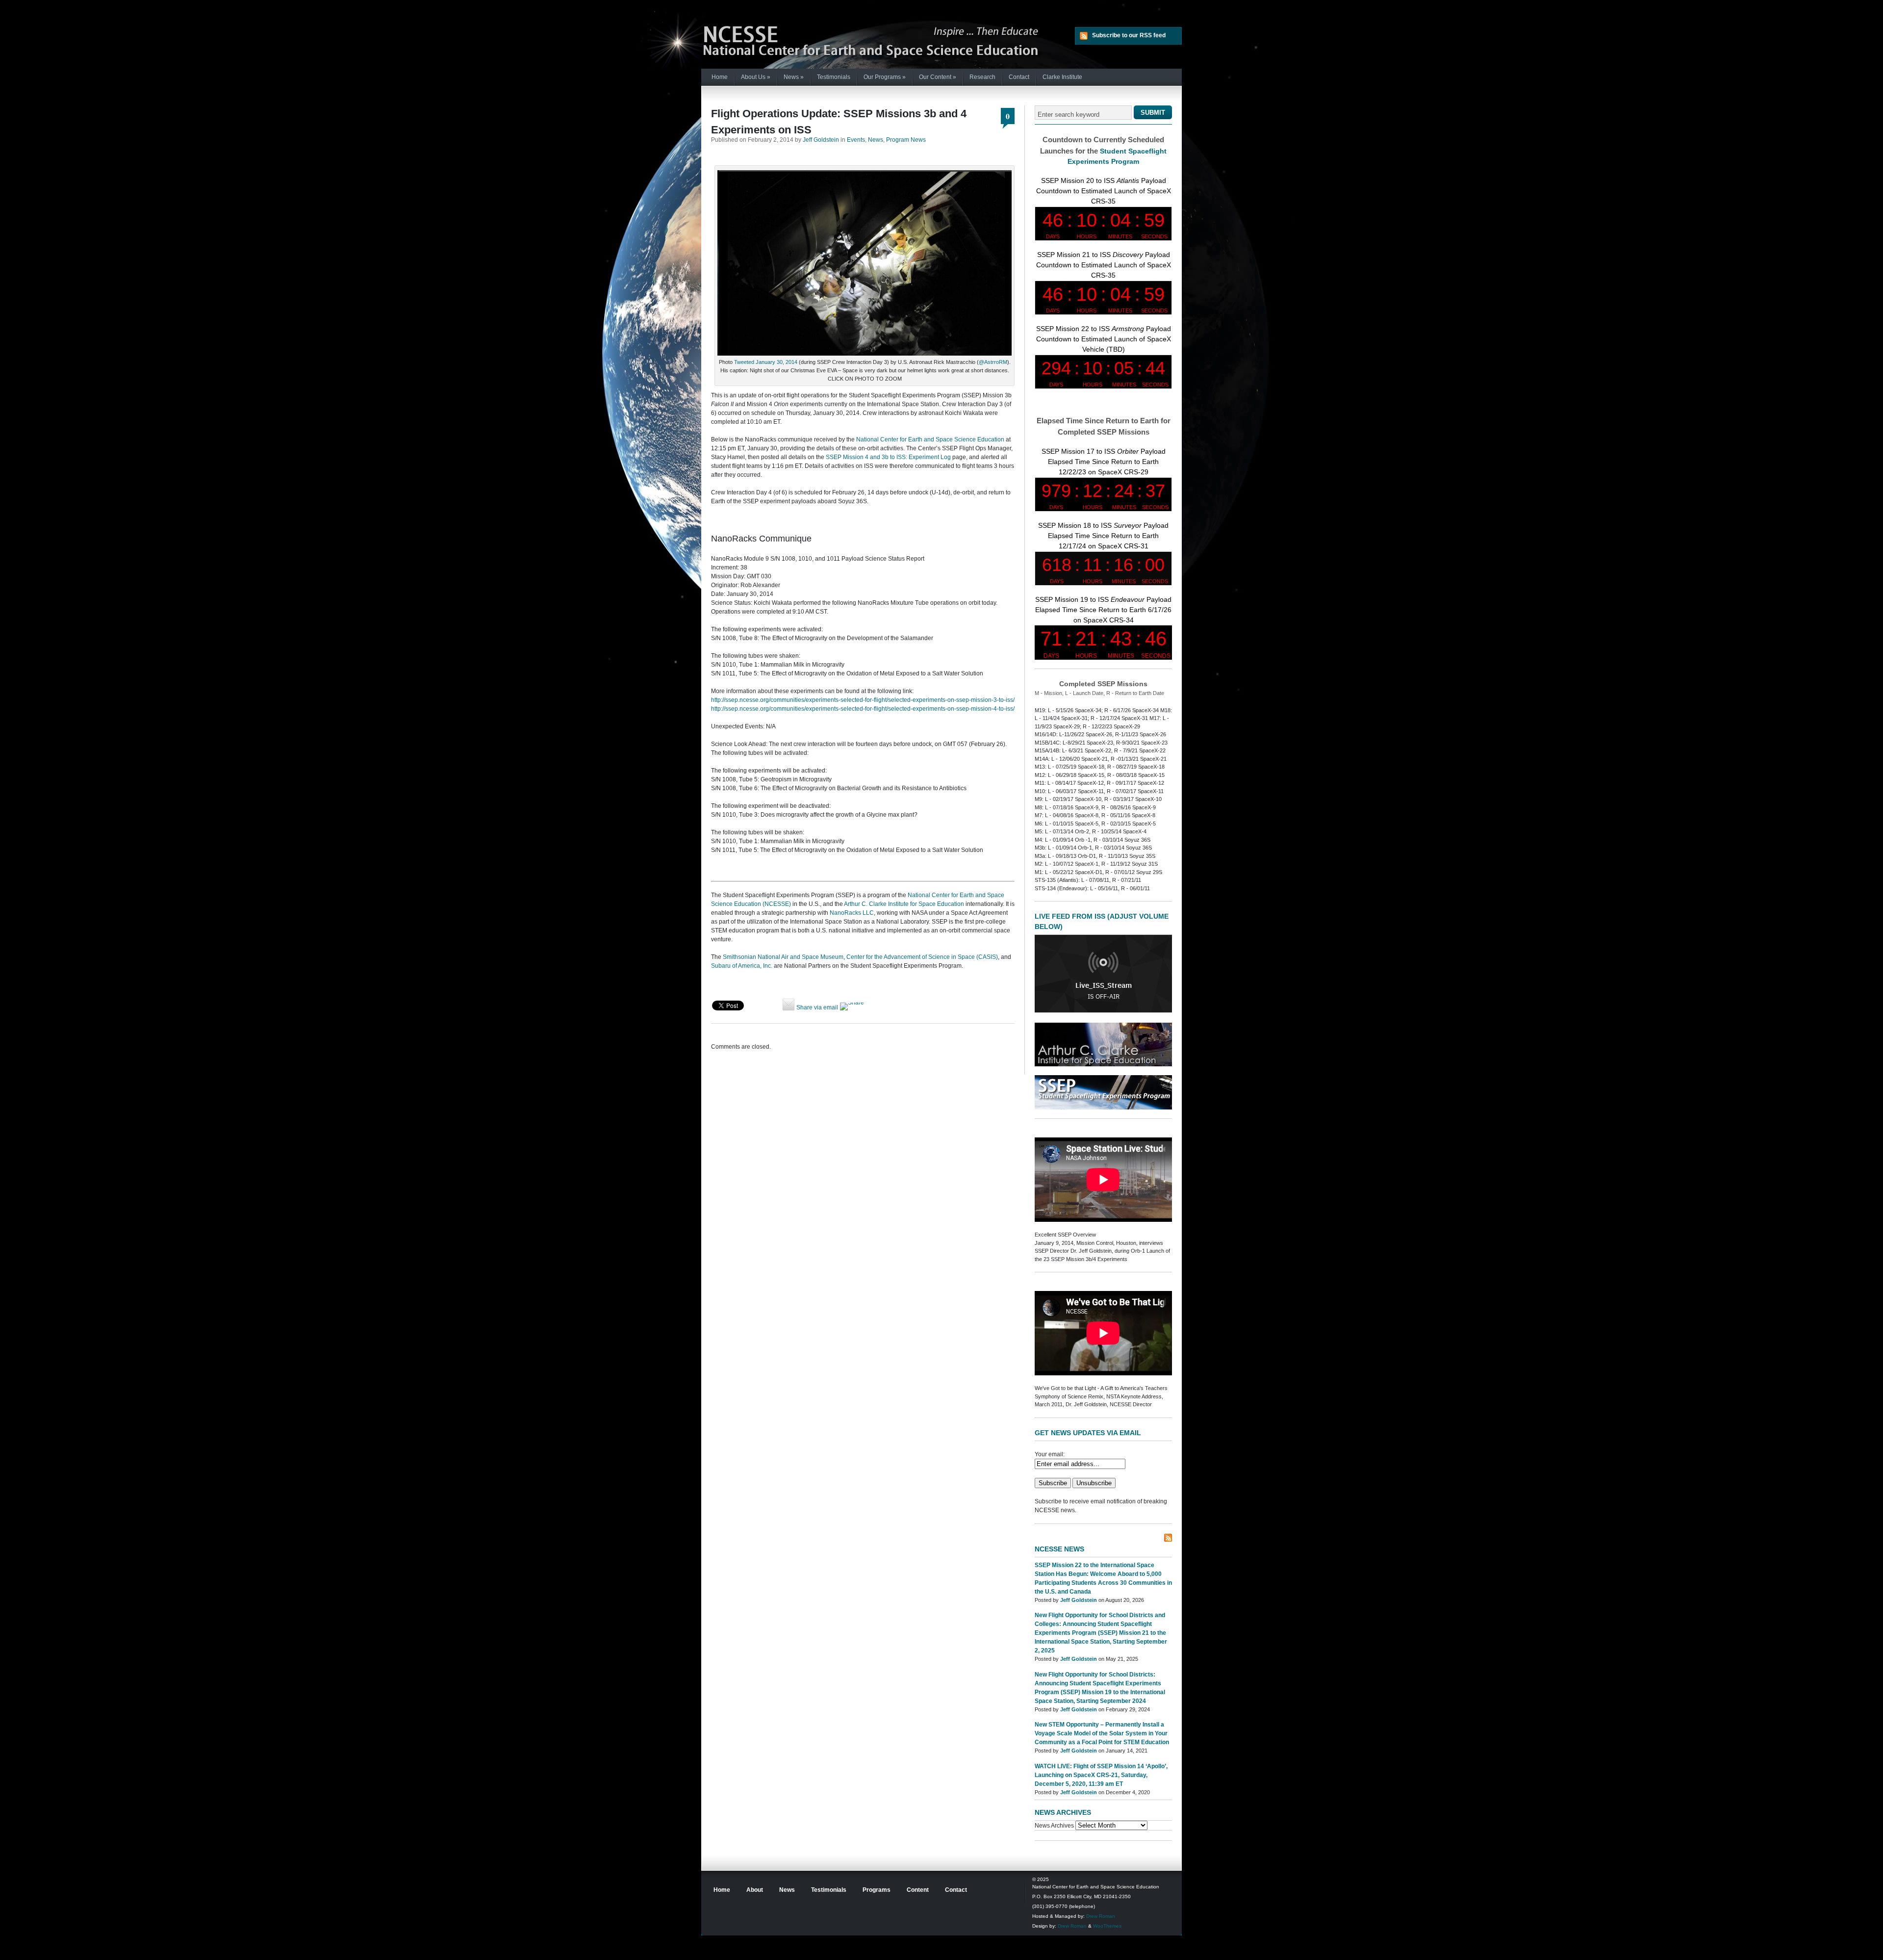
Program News (906, 140)
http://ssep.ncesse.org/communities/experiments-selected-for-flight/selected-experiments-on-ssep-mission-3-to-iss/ (863, 700)
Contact (1019, 77)
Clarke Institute (1062, 77)
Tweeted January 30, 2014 (766, 362)
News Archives (1054, 1826)
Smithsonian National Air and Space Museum (783, 957)
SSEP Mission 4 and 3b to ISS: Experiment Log (888, 457)
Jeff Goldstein (821, 140)
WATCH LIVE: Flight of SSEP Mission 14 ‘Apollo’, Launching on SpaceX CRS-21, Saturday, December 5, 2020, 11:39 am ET (1101, 1775)
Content (918, 1890)
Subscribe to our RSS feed (1129, 35)
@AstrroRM (993, 362)
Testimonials (834, 77)
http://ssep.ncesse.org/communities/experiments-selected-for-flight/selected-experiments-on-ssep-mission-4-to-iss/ (863, 709)
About (755, 1890)
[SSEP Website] (1103, 1108)
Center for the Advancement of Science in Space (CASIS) (922, 957)
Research (982, 77)
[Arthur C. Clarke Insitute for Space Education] (1103, 1064)
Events (856, 140)
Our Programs (885, 77)
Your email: (1050, 1454)
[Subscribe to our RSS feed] (1168, 1538)
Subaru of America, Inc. (742, 966)
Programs (877, 1890)
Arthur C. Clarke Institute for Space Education (904, 904)
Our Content (938, 77)
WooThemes (1107, 1926)
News (794, 77)
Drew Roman (1101, 1916)
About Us (756, 77)
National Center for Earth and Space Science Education (930, 439)
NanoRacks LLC (852, 913)
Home (720, 77)
